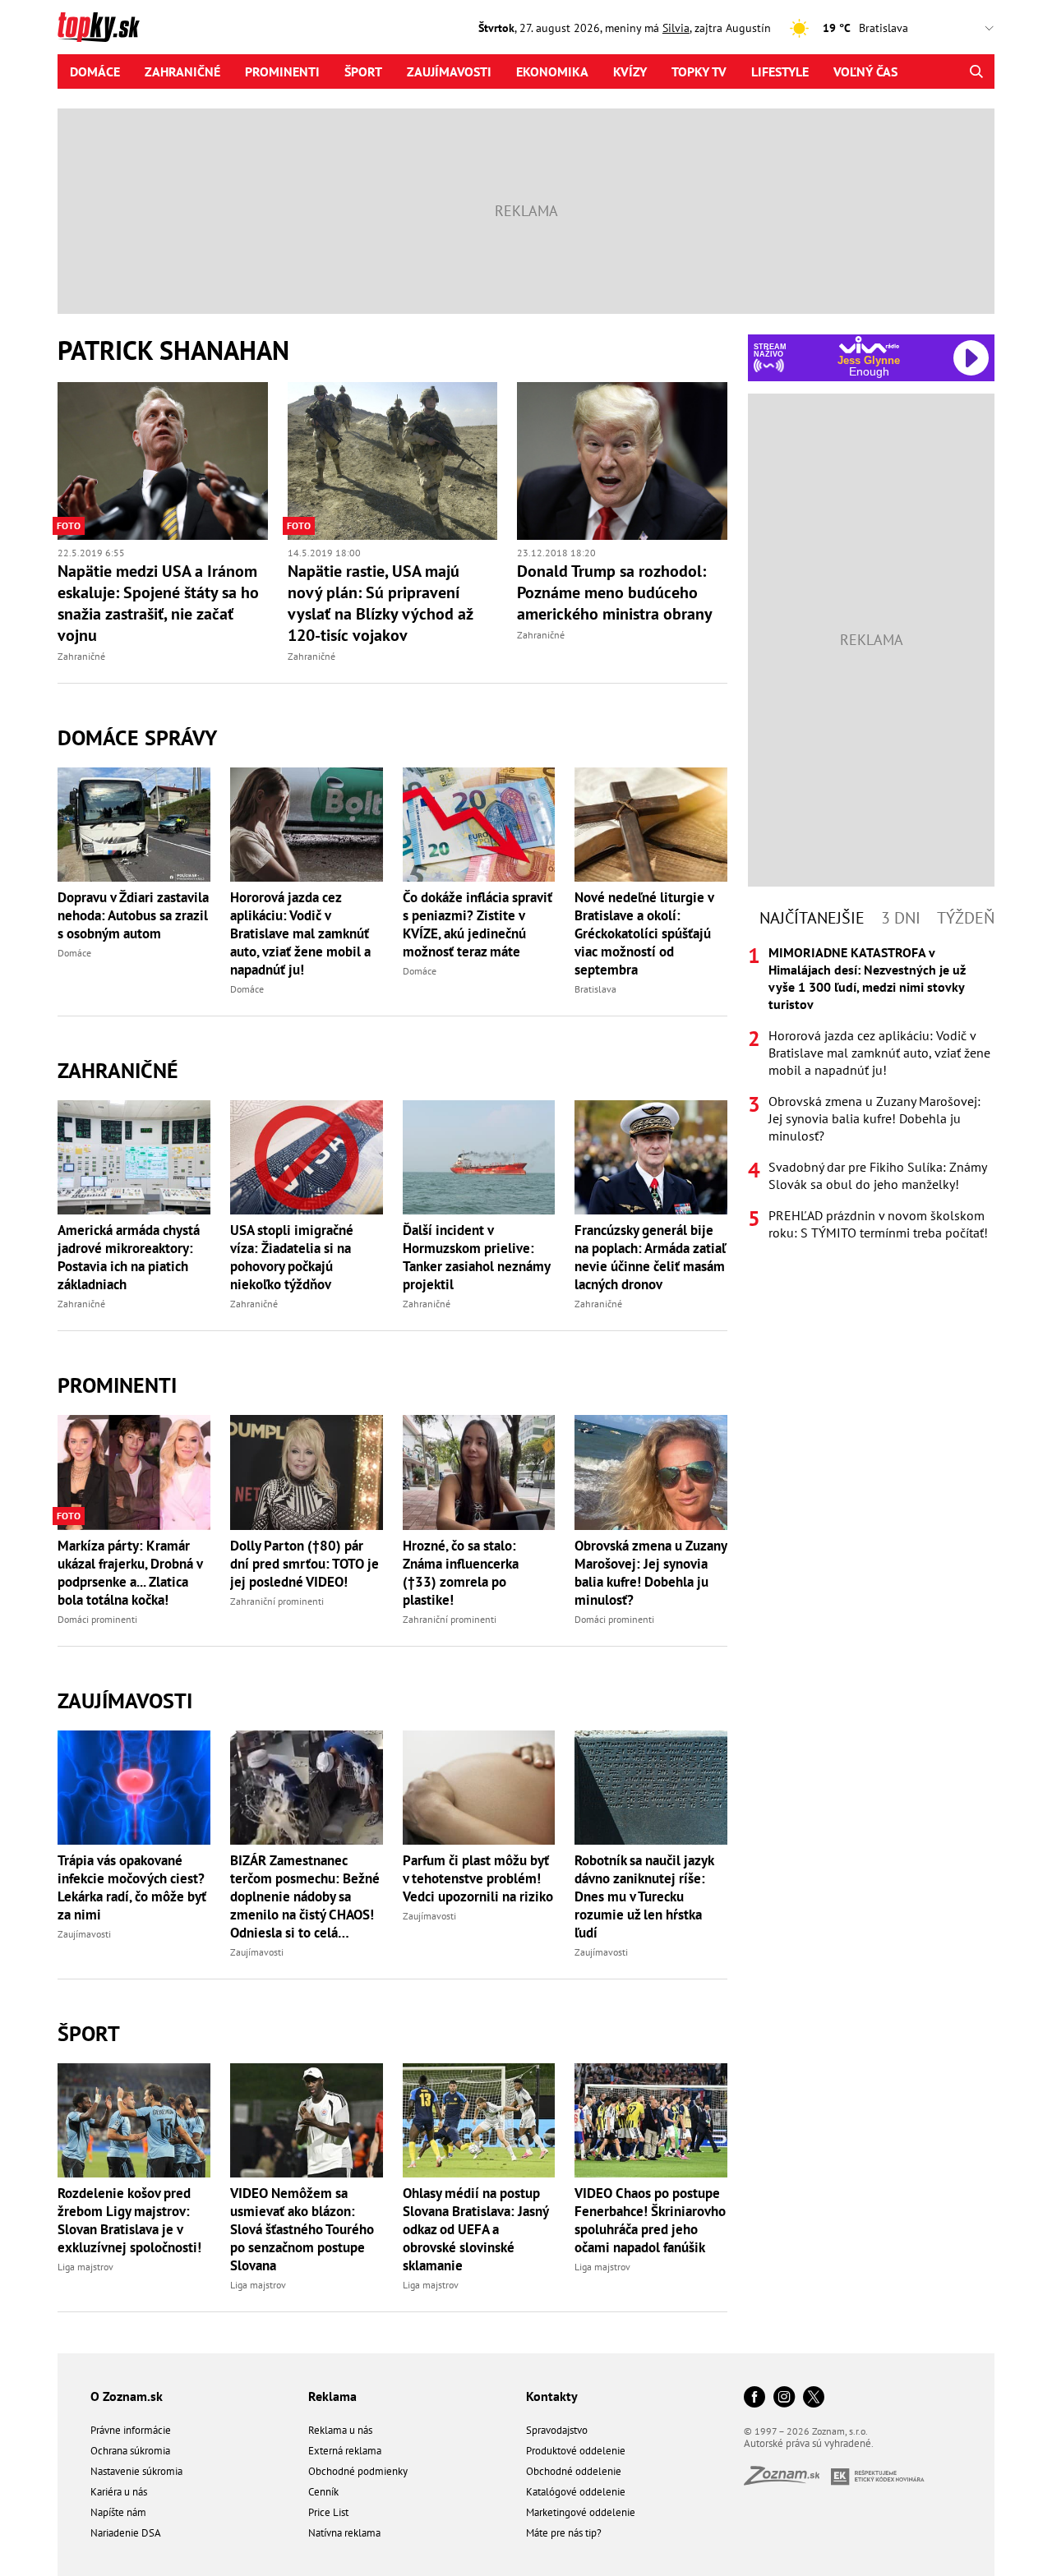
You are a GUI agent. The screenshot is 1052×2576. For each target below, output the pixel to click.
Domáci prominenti (97, 1619)
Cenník (323, 2492)
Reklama (332, 2396)
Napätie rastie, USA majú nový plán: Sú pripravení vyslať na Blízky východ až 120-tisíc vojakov (380, 603)
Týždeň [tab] (966, 918)
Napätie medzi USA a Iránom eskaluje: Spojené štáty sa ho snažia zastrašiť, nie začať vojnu (158, 603)
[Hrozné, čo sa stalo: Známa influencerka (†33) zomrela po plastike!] (479, 1472)
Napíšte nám (118, 2512)
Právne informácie (131, 2430)
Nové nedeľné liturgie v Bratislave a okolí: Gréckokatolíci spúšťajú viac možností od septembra (644, 933)
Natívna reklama (344, 2533)
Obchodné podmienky (358, 2471)
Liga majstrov (85, 2267)
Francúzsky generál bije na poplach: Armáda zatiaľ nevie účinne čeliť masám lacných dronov (650, 1257)
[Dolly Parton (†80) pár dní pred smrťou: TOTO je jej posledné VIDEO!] (307, 1472)
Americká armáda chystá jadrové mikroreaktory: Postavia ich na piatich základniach (129, 1257)
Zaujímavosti (449, 71)
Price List (328, 2512)
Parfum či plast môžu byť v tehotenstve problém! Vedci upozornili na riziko (478, 1878)
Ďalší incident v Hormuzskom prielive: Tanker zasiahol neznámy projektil (476, 1257)
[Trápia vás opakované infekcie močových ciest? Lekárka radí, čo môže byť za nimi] (134, 1788)
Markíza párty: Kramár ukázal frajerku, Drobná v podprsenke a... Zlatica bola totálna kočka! (130, 1573)
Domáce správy (137, 737)
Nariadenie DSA (126, 2533)
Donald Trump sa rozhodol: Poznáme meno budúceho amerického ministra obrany (615, 592)
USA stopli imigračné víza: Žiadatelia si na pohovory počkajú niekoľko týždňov (292, 1257)
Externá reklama (345, 2451)
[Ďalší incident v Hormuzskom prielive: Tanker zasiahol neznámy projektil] (479, 1157)
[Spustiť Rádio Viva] (869, 345)
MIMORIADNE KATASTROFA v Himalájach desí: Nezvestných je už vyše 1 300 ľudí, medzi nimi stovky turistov (867, 978)
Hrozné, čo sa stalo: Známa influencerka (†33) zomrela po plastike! (461, 1573)
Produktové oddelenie (576, 2451)
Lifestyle (780, 71)
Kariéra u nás (119, 2492)
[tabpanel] (871, 1093)
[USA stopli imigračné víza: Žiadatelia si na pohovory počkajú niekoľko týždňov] (307, 1157)
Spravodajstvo (557, 2430)
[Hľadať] (976, 71)
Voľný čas (865, 71)
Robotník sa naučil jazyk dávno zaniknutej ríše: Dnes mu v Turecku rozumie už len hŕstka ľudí (644, 1896)
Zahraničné (182, 71)
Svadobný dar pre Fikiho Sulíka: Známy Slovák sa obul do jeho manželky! (877, 1175)
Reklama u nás (340, 2430)
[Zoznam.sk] (787, 2480)
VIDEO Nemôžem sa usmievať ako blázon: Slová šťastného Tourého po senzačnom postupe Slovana (302, 2229)
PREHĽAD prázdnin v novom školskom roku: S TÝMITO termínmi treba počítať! (878, 1224)
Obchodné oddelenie (574, 2471)
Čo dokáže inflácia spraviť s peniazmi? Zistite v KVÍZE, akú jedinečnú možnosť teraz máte (478, 924)
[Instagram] (784, 2398)
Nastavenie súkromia (136, 2471)
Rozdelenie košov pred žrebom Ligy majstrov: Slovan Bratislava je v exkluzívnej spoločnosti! (129, 2220)
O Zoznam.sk (127, 2396)
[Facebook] (754, 2398)
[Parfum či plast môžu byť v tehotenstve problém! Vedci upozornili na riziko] (479, 1788)
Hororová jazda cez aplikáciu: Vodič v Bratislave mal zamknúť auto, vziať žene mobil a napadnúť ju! (300, 933)
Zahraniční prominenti (277, 1601)
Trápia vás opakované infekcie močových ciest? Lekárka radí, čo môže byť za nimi (132, 1887)
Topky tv (699, 71)
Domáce (95, 71)
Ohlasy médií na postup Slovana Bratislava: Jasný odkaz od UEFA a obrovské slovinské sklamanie (475, 2229)
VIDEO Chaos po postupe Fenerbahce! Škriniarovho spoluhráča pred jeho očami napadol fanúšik (650, 2220)
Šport (363, 71)
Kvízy (630, 71)
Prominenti (282, 71)
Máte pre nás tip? (564, 2533)
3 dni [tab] (901, 918)
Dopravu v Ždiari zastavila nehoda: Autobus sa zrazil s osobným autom (133, 915)
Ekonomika (552, 71)
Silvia (676, 28)
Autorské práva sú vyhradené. (809, 2443)
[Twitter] (814, 2398)
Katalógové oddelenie (576, 2492)
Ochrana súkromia (130, 2451)
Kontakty (552, 2396)
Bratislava (595, 989)
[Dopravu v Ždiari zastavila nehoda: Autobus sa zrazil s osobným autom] (134, 825)
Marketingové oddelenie (581, 2512)
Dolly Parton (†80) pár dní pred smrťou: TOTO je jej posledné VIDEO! (305, 1564)
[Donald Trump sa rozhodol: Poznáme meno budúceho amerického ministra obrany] (622, 461)
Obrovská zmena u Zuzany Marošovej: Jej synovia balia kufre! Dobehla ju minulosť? (651, 1573)
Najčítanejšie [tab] (812, 918)
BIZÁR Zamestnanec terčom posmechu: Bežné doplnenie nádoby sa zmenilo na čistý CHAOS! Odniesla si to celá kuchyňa (305, 1896)
